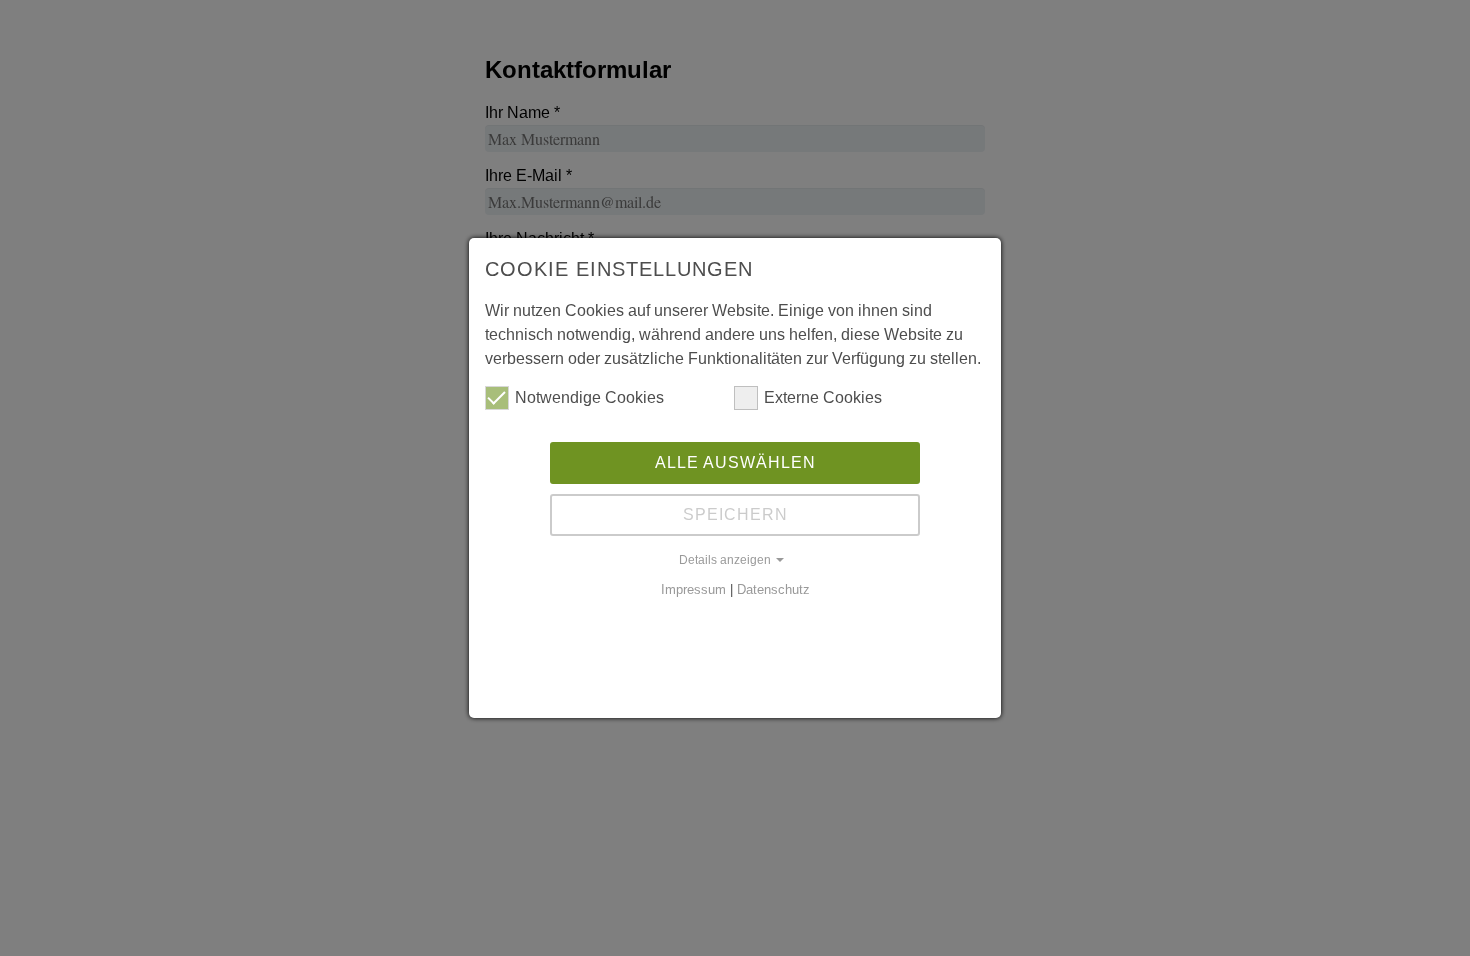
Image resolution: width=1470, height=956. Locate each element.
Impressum (693, 589)
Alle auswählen (735, 462)
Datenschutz (773, 589)
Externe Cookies (823, 397)
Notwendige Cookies (589, 397)
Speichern (735, 514)
